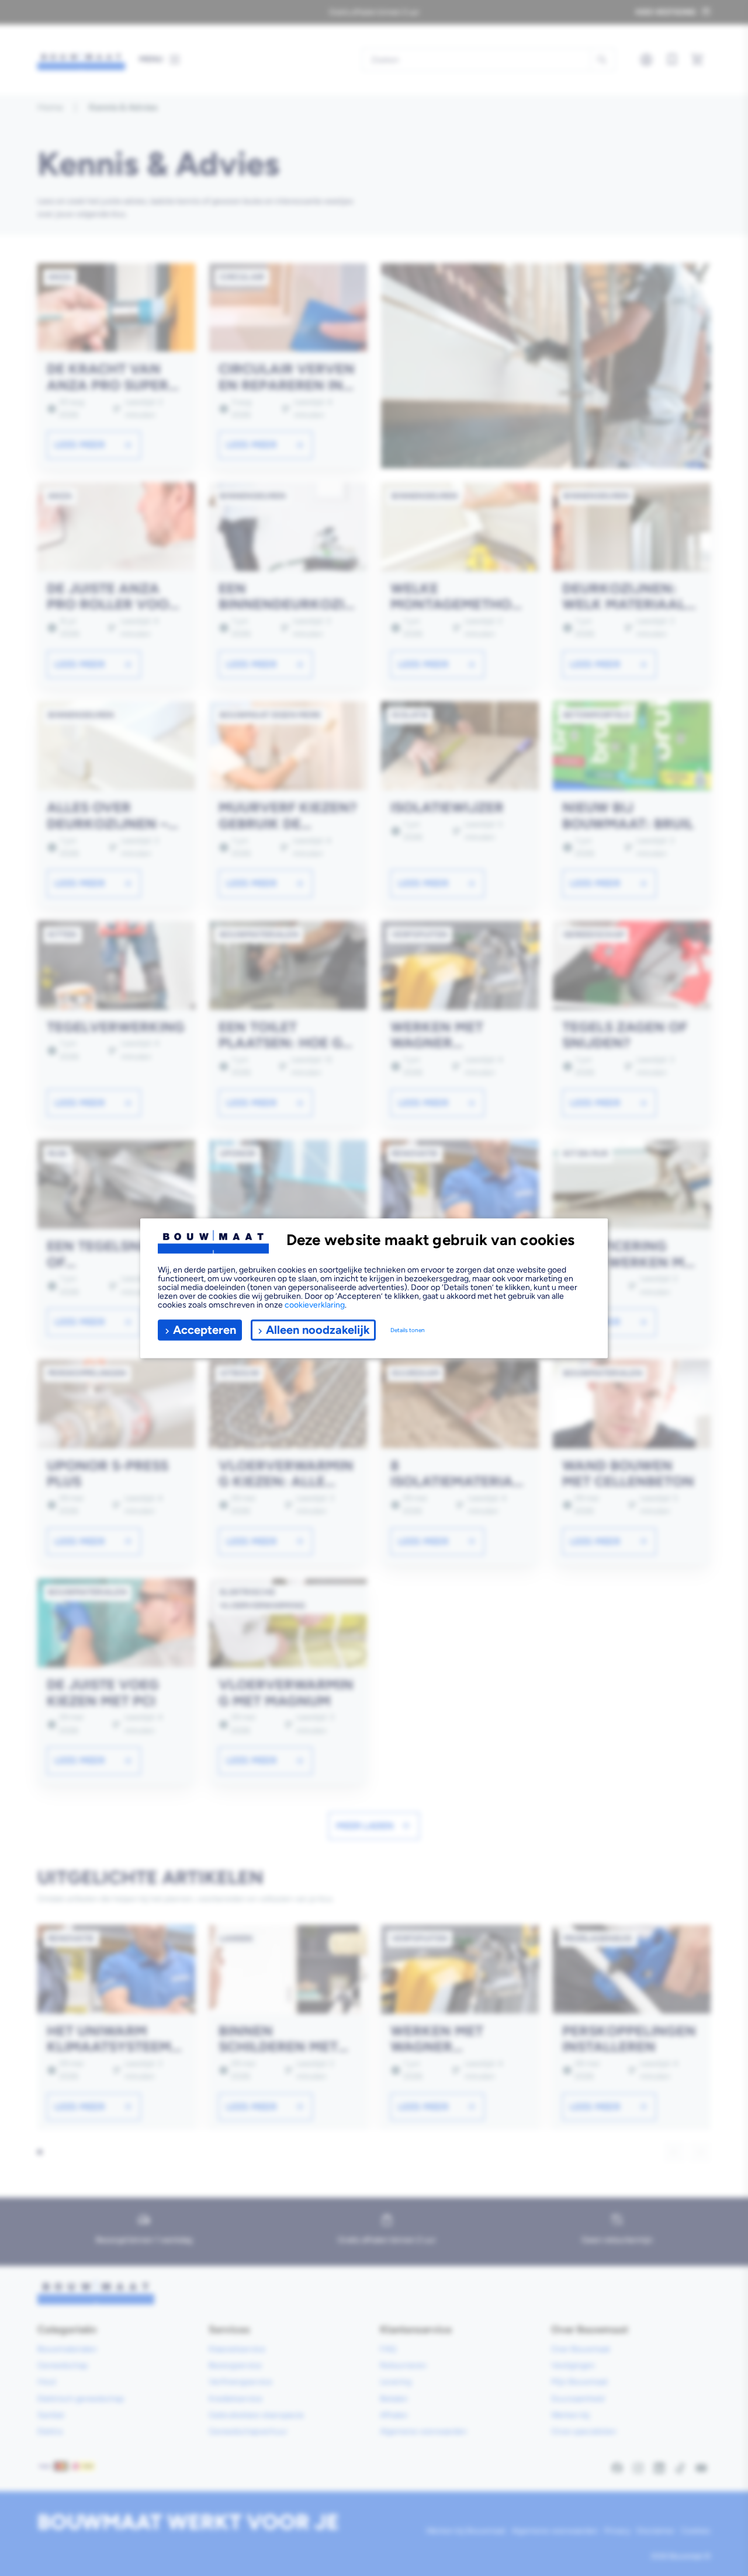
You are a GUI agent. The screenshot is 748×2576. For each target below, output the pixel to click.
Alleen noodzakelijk (318, 1330)
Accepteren (205, 1330)
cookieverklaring (315, 1304)
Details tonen (408, 1330)
